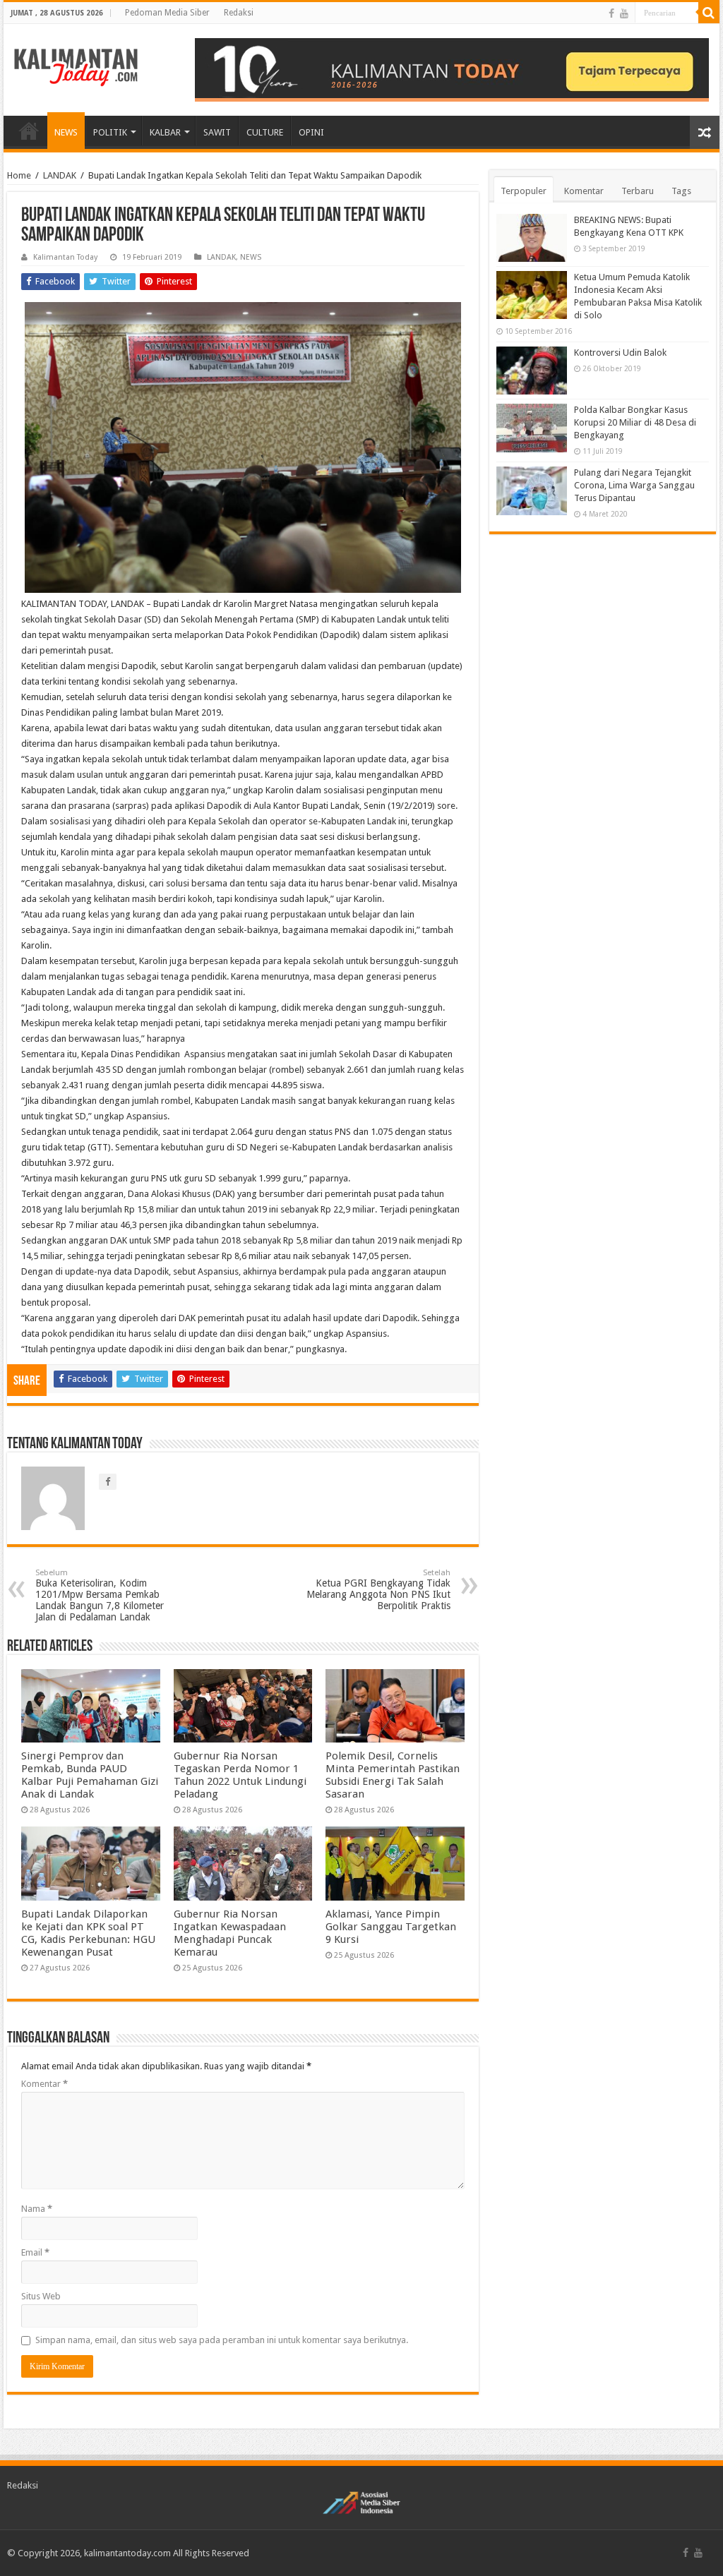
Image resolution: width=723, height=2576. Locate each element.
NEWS (66, 132)
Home (19, 175)
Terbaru (638, 191)
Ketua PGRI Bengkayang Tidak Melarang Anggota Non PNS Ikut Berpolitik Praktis (378, 1590)
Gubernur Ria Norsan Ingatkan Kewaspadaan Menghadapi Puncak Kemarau (230, 1933)
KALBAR (165, 132)
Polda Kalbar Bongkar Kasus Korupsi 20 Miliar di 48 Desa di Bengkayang (635, 422)
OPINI (311, 132)
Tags (681, 191)
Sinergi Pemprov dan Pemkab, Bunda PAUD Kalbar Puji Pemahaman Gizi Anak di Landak (90, 1775)
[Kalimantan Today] (76, 66)
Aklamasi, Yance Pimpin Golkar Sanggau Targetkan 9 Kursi (391, 1927)
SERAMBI (29, 131)
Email (35, 2252)
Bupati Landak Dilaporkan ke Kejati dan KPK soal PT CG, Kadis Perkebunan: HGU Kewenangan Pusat (88, 1933)
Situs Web (41, 2296)
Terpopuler (524, 191)
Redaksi (239, 13)
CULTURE (265, 132)
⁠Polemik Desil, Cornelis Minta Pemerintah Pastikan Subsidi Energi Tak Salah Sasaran (393, 1775)
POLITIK (110, 132)
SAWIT (217, 132)
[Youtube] (624, 13)
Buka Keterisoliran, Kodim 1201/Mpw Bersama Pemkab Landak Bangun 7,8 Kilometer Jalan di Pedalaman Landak (100, 1595)
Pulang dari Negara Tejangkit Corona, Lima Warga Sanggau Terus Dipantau (634, 485)
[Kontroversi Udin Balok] (532, 371)
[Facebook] (611, 13)
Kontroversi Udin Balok (620, 353)
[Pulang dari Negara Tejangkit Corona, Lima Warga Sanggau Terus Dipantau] (532, 490)
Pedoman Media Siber (167, 13)
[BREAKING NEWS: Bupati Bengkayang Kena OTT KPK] (532, 238)
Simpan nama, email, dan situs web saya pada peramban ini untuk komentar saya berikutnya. (222, 2340)
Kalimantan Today (65, 257)
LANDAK (60, 175)
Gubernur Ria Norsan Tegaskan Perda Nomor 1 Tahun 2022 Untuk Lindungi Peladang (240, 1775)
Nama (37, 2209)
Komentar (44, 2084)
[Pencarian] (709, 13)
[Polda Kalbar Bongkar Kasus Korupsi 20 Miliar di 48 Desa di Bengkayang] (532, 428)
